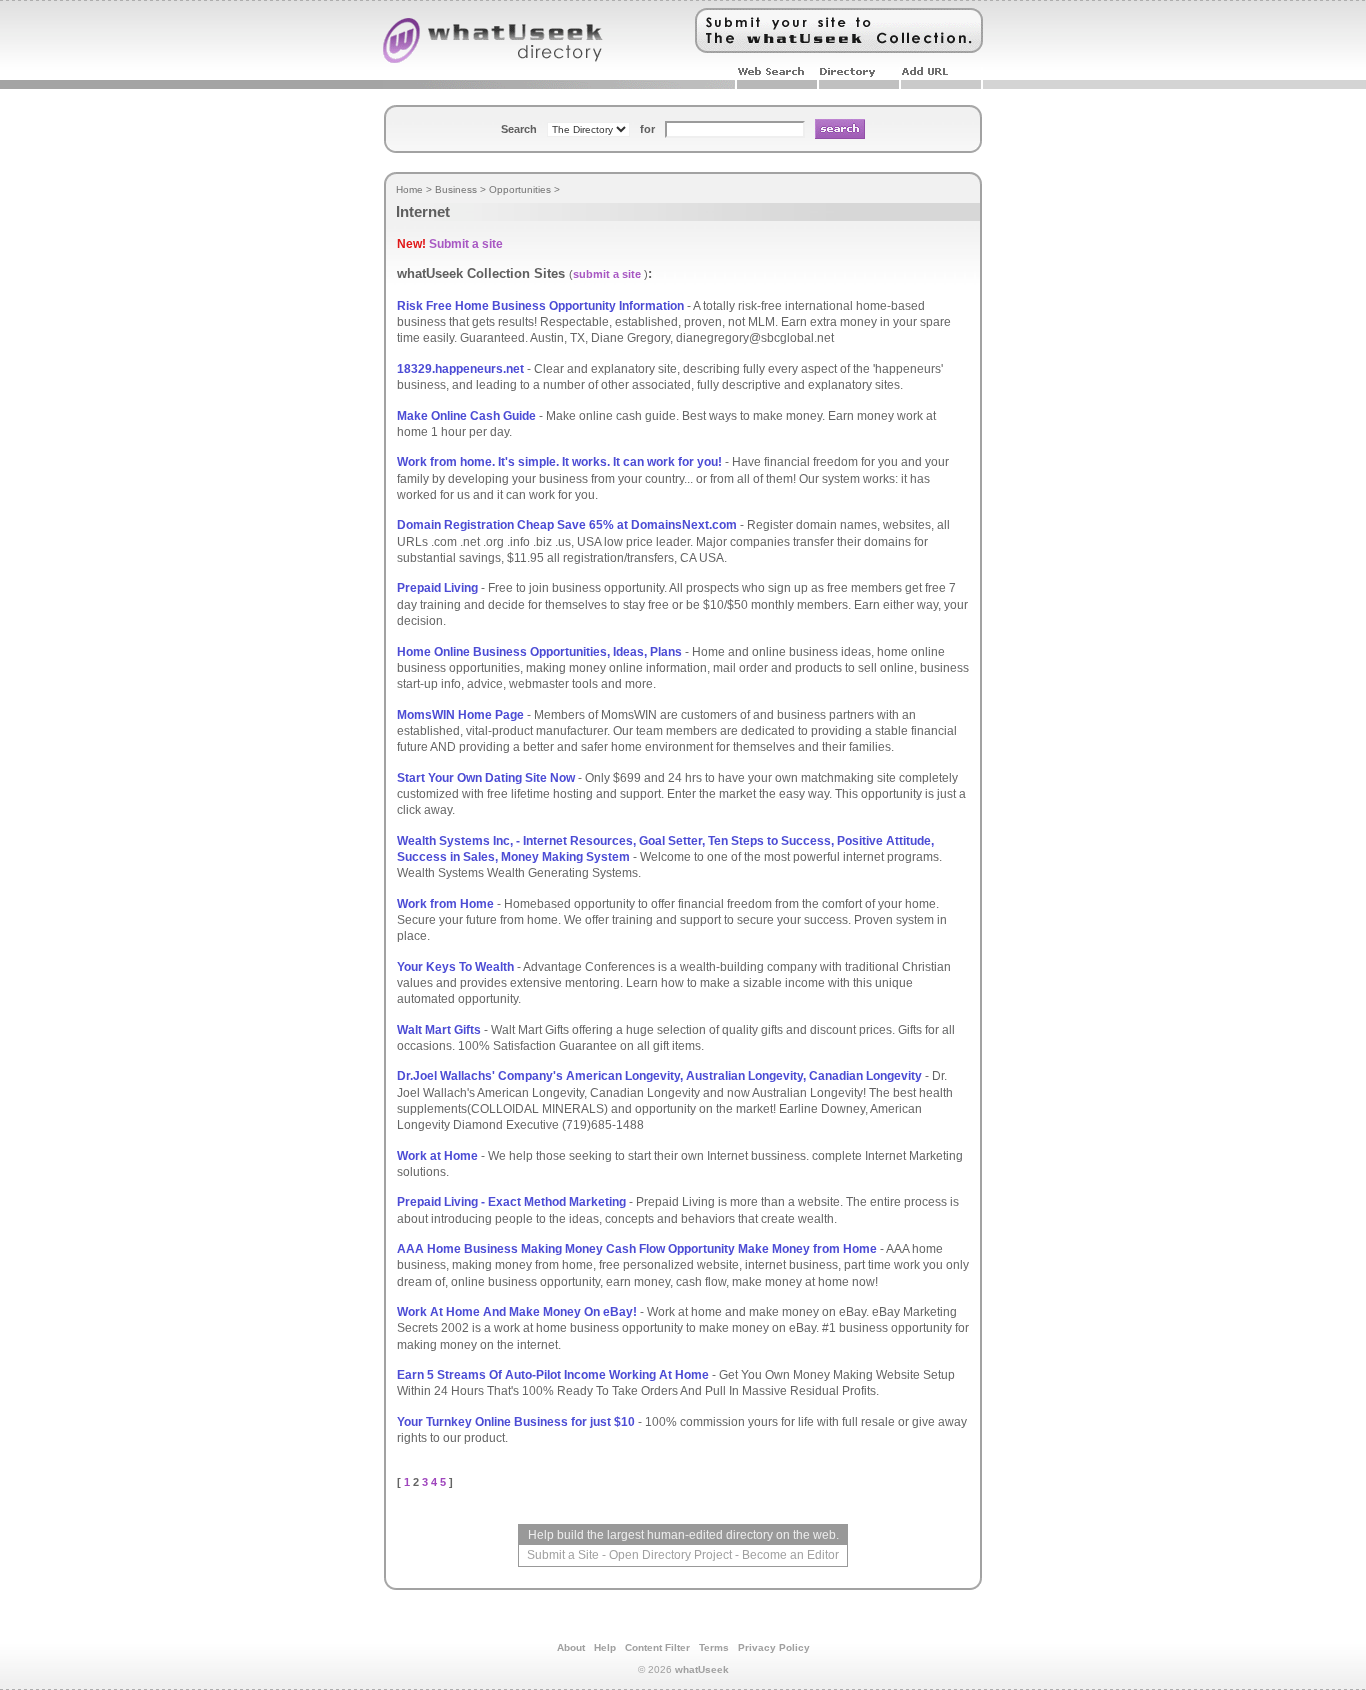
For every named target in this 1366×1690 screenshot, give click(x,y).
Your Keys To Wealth (455, 967)
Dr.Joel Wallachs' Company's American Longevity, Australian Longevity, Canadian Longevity (659, 1076)
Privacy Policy (774, 1647)
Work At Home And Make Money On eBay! (517, 1312)
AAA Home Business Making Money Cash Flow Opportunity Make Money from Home (637, 1249)
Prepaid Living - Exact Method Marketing (511, 1202)
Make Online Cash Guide (466, 416)
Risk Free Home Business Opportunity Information (540, 306)
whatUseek (702, 1669)
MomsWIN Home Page (460, 715)
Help (605, 1647)
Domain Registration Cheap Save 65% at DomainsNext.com (567, 525)
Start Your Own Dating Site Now (486, 778)
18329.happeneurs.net (460, 369)
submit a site (607, 274)
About (571, 1647)
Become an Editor (790, 1555)
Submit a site (466, 244)
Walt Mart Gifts (439, 1030)
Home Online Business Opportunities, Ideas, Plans (539, 652)
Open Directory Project (670, 1555)
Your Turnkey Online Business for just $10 (516, 1422)
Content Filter (657, 1647)
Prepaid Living (437, 588)
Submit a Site (563, 1555)
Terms (714, 1647)
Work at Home (437, 1156)
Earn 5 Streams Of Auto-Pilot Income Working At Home (553, 1375)
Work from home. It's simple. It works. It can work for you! (559, 462)
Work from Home (445, 904)
